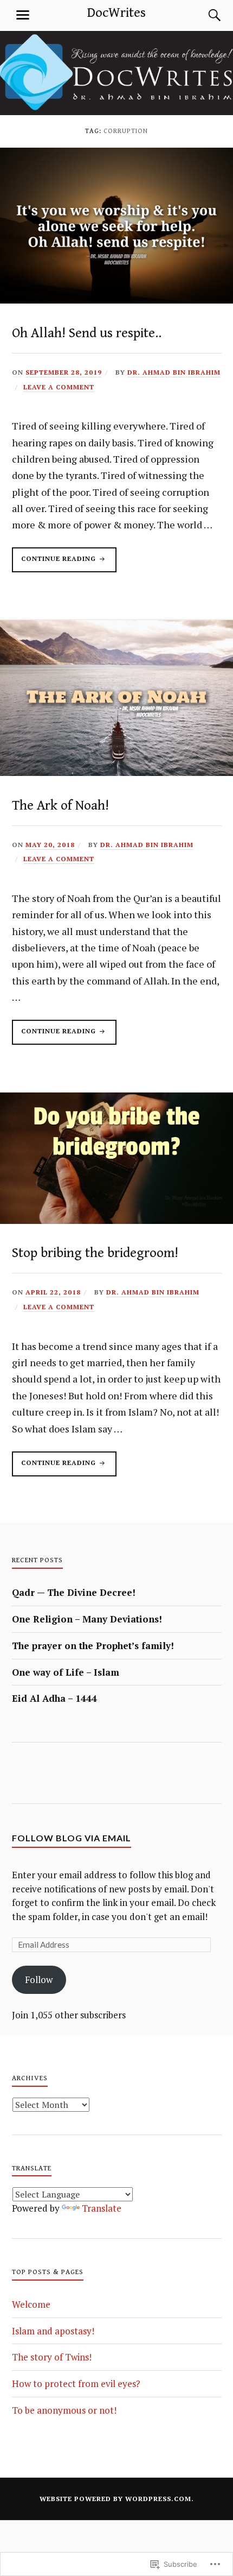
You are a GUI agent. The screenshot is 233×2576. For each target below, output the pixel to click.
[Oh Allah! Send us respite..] (116, 300)
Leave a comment (59, 387)
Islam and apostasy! (53, 2331)
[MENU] (23, 15)
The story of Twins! (52, 2357)
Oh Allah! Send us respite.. (87, 333)
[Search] (204, 15)
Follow (39, 1980)
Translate (102, 2208)
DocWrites (116, 13)
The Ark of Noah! (60, 806)
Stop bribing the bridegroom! (95, 1253)
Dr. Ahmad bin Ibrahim (174, 372)
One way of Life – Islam (66, 1672)
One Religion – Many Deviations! (87, 1619)
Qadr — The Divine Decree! (74, 1592)
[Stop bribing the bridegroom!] (116, 1220)
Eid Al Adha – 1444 (54, 1698)
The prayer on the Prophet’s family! (93, 1646)
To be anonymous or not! (64, 2410)
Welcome (31, 2304)
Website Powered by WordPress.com (115, 2499)
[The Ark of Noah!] (116, 772)
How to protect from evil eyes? (76, 2384)
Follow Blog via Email (72, 1838)
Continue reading (55, 563)
